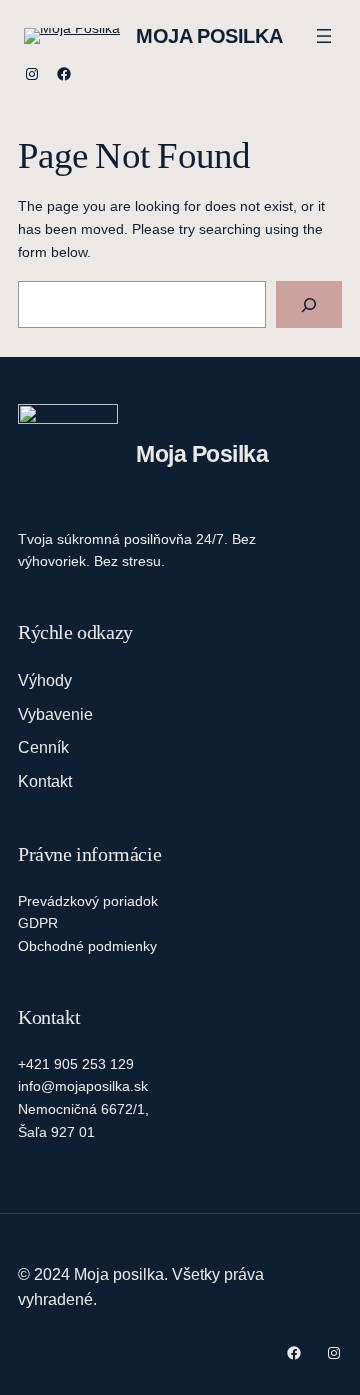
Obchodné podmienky (87, 946)
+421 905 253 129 (76, 1064)
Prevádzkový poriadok (88, 901)
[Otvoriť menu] (324, 36)
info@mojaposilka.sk (83, 1086)
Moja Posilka (209, 36)
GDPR (38, 923)
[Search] (309, 304)
